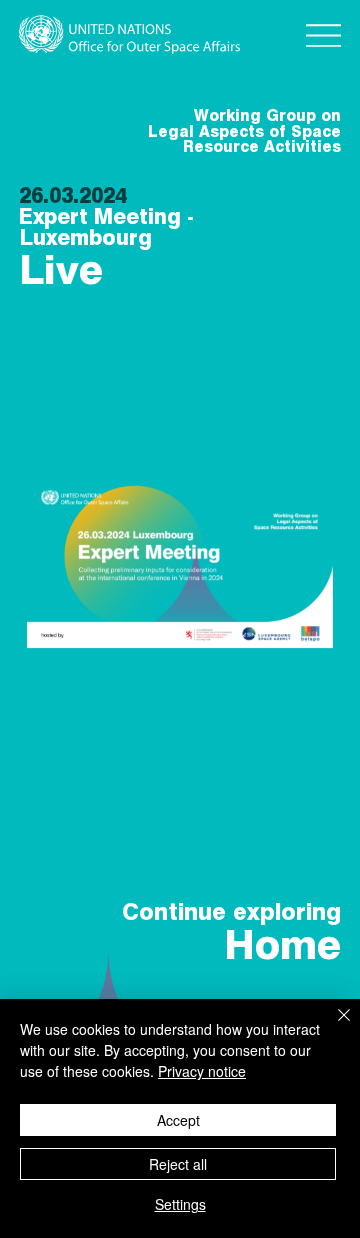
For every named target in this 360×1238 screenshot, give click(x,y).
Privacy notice (202, 1071)
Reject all (178, 1164)
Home (282, 944)
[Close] (332, 1027)
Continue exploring (231, 911)
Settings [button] (180, 1204)
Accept (178, 1120)
